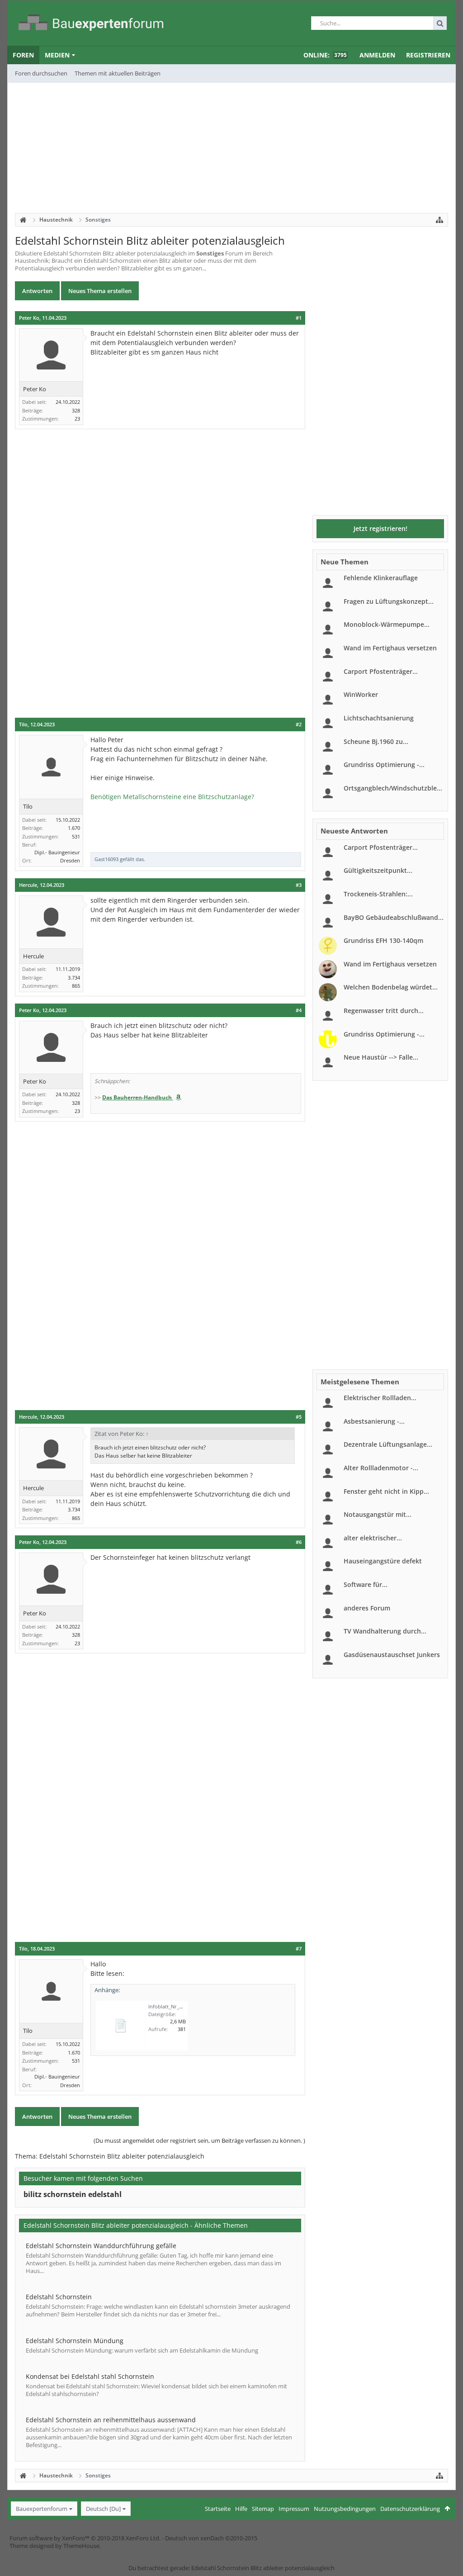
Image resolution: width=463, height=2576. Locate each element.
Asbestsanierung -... (374, 1421)
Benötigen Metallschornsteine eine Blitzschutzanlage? (172, 797)
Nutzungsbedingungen (345, 2509)
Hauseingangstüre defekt (383, 1561)
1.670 (74, 828)
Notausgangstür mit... (378, 1514)
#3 (299, 885)
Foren (23, 55)
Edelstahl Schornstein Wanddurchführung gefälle (101, 2246)
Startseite (218, 2509)
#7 (299, 1949)
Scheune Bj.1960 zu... (376, 741)
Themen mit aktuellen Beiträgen (118, 73)
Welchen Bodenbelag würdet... (391, 987)
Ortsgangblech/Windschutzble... (393, 788)
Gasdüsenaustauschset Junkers (392, 1655)
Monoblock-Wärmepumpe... (387, 624)
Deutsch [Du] (103, 2509)
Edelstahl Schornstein (59, 2297)
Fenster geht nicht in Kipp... (386, 1491)
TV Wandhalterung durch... (385, 1631)
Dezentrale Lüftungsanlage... (388, 1444)
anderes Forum (367, 1608)
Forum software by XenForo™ (85, 2538)
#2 (299, 724)
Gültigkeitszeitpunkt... (378, 870)
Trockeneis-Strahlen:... (378, 894)
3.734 (74, 978)
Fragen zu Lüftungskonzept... (389, 601)
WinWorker (361, 694)
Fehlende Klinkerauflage (381, 578)
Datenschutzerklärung (410, 2509)
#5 (299, 1417)
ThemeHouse (81, 2546)
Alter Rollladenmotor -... (381, 1468)
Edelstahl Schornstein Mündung (75, 2341)
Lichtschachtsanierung (379, 718)
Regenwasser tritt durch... (384, 1011)
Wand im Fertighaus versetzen (390, 648)
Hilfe (241, 2509)
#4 (299, 1010)
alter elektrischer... (373, 1538)
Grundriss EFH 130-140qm (383, 940)
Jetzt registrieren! (380, 528)
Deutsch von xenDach (211, 2538)
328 (76, 410)
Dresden (70, 860)
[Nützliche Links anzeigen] (439, 220)
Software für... (366, 1584)
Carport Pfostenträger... (381, 671)
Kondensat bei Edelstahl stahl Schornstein (90, 2376)
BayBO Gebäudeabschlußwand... (394, 917)
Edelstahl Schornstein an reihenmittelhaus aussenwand (111, 2420)
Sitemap (263, 2509)
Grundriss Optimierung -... (384, 765)
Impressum (294, 2509)
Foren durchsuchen (41, 73)
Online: (325, 55)
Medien (57, 55)
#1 (299, 318)
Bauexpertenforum (42, 2509)
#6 (299, 1542)
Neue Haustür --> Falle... (381, 1057)
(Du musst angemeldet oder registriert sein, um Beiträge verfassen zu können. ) (199, 2140)
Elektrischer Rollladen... (380, 1398)
